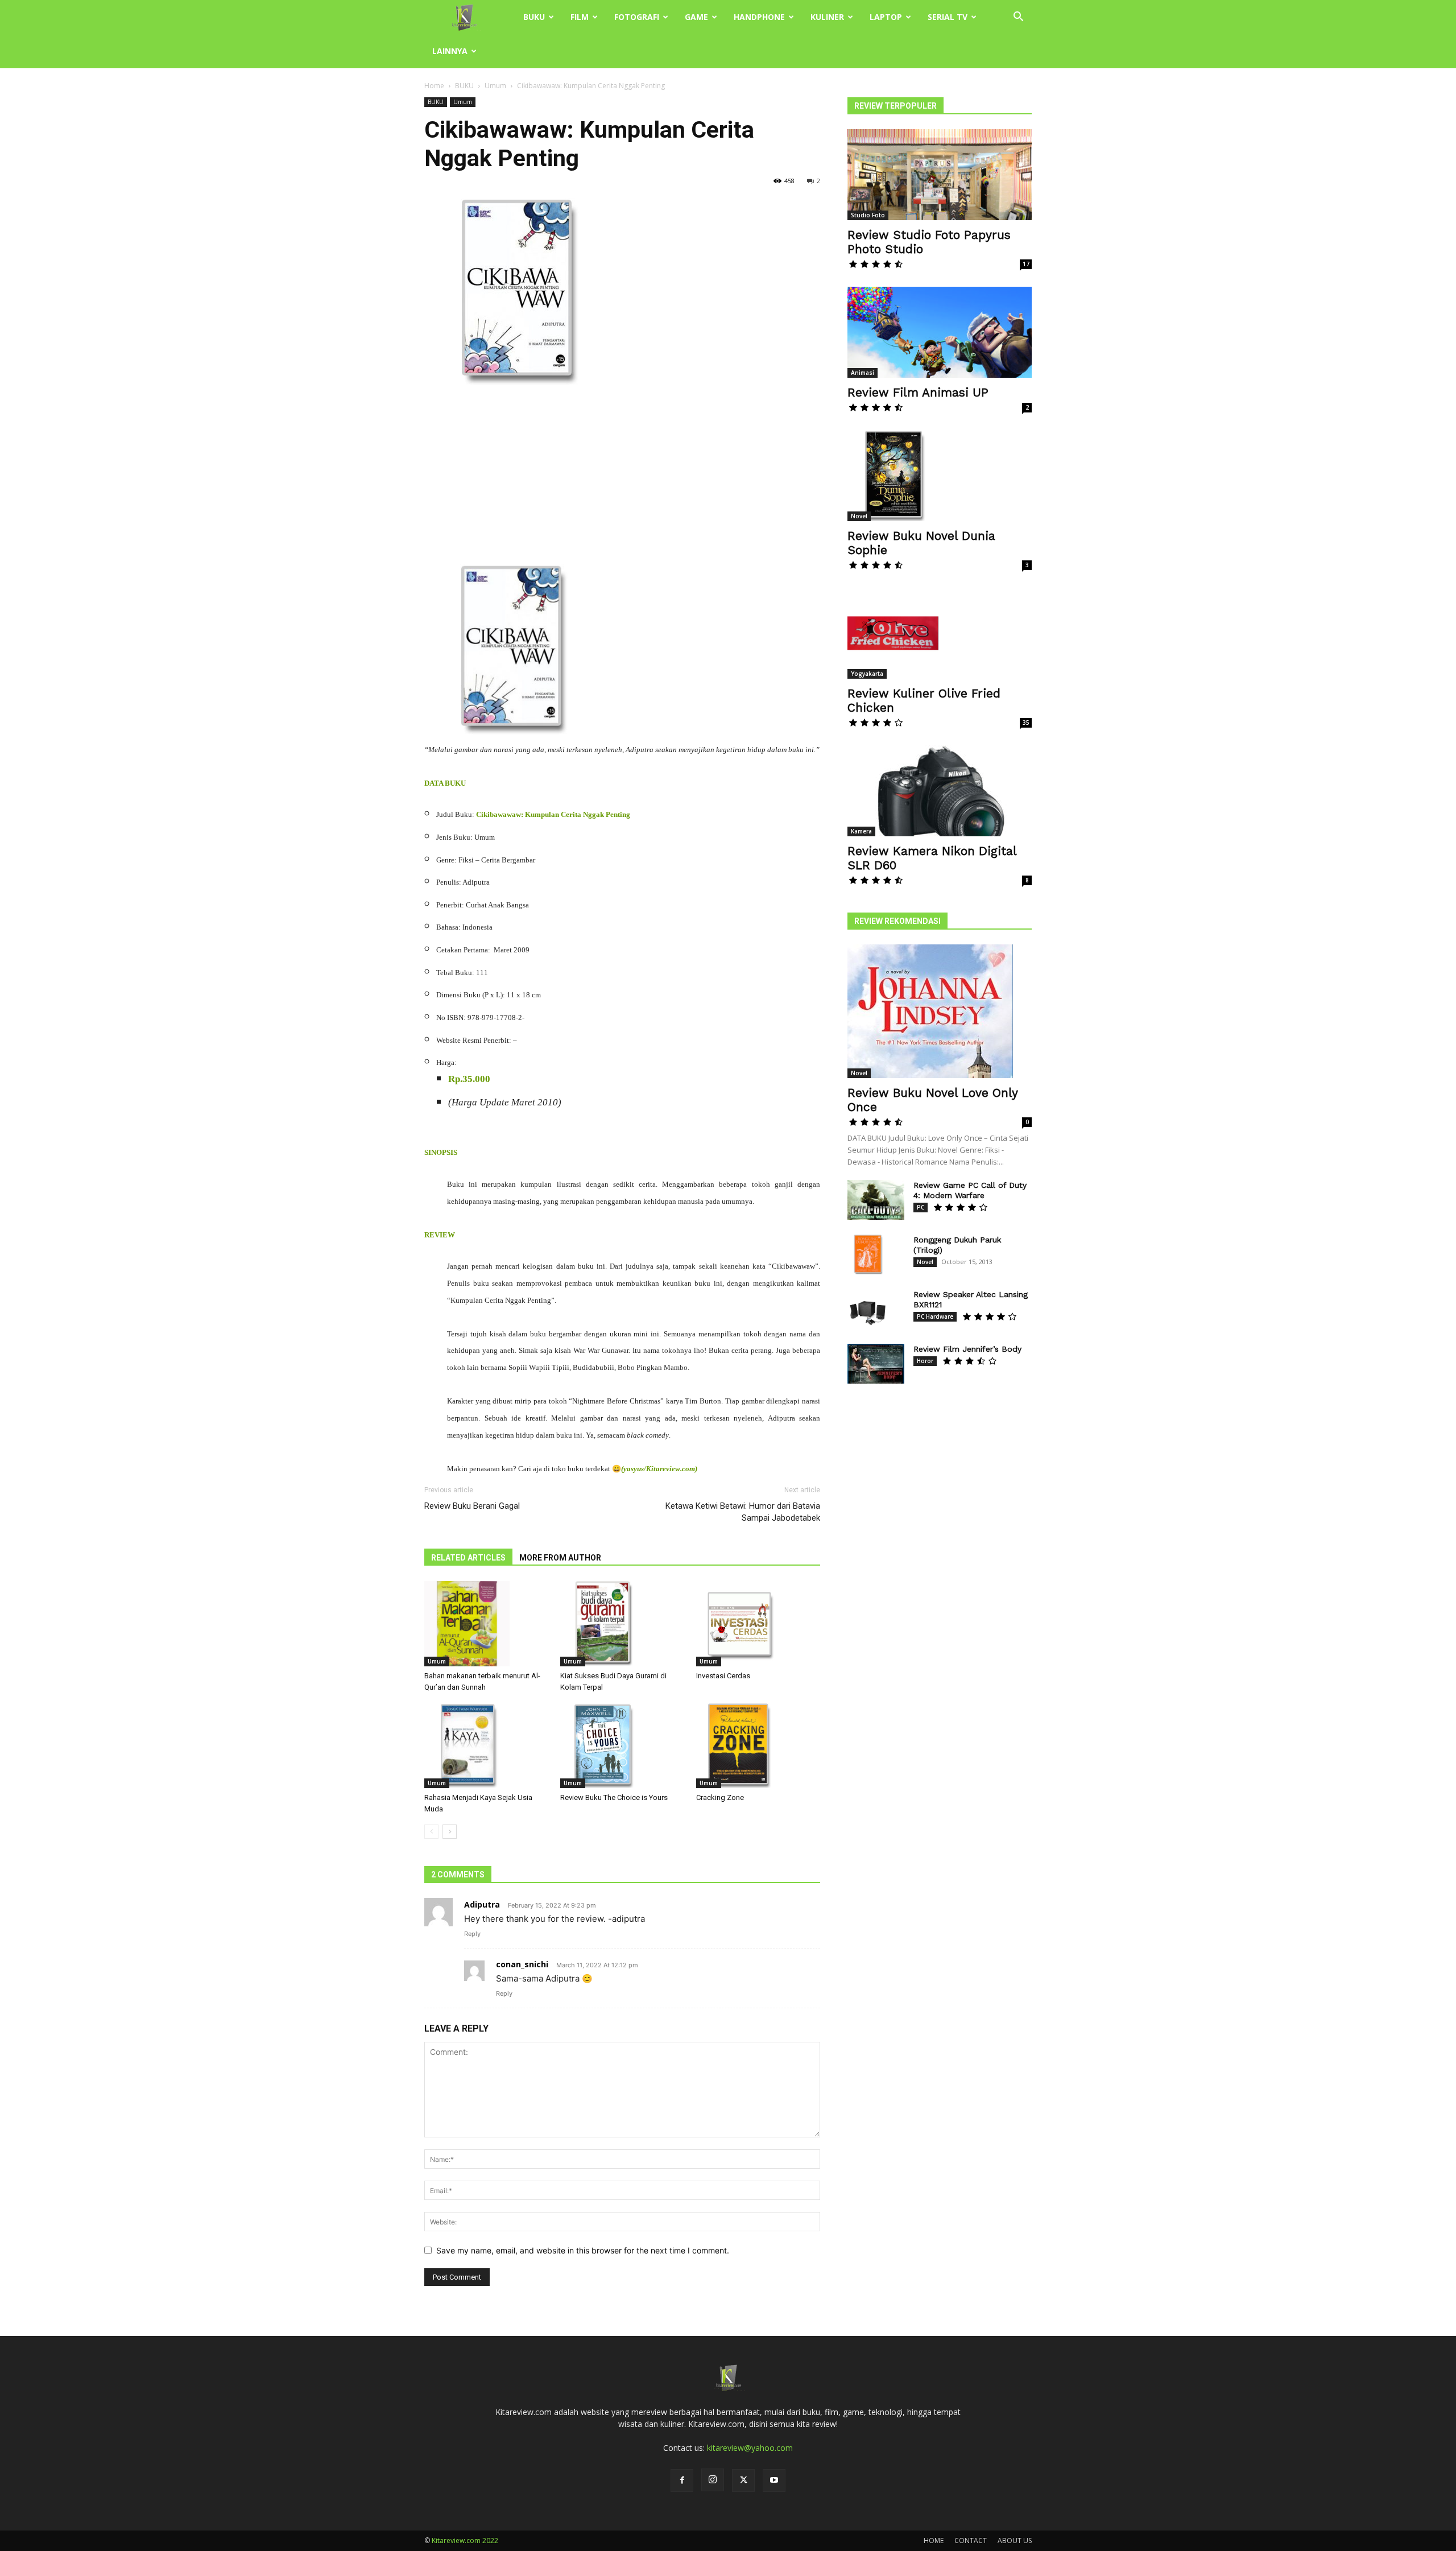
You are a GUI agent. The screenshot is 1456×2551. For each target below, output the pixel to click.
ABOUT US (1015, 2540)
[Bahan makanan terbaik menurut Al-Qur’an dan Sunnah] (486, 1624)
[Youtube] (774, 2480)
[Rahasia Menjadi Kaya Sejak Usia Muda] (486, 1745)
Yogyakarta (867, 674)
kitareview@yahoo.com (750, 2448)
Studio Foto (868, 215)
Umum (495, 86)
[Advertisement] (622, 480)
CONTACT (971, 2540)
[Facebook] (682, 2480)
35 (1026, 723)
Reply (472, 1934)
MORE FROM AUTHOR (560, 1558)
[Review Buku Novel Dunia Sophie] (940, 476)
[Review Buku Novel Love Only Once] (940, 1011)
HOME (934, 2540)
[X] (743, 2480)
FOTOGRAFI (637, 17)
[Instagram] (713, 2480)
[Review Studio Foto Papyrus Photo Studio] (940, 175)
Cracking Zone (720, 1797)
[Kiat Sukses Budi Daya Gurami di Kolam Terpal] (622, 1624)
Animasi (863, 373)
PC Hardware (935, 1316)
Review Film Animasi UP (918, 392)
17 (1026, 264)
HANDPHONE (759, 17)
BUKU (534, 17)
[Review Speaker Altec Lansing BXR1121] (867, 1309)
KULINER (827, 17)
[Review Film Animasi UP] (940, 332)
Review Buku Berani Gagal (472, 1506)
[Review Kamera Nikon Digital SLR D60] (940, 791)
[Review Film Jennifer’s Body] (876, 1364)
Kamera (861, 831)
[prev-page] (431, 1832)
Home (434, 86)
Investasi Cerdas (723, 1676)
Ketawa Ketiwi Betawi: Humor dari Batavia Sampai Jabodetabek (743, 1512)
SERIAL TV (948, 17)
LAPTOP (886, 17)
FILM (580, 17)
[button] (1018, 18)
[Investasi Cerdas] (758, 1624)
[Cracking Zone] (758, 1745)
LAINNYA (450, 51)
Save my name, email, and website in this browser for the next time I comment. (583, 2250)
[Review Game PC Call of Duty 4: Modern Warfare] (876, 1200)
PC (921, 1207)
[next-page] (450, 1832)
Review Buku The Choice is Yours (614, 1797)
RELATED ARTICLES (468, 1558)
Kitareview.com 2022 (465, 2540)
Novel (859, 516)
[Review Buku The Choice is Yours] (622, 1745)
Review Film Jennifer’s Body (967, 1349)
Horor (925, 1361)
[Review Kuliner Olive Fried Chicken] (940, 633)
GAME (696, 17)
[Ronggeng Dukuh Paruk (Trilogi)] (867, 1254)
